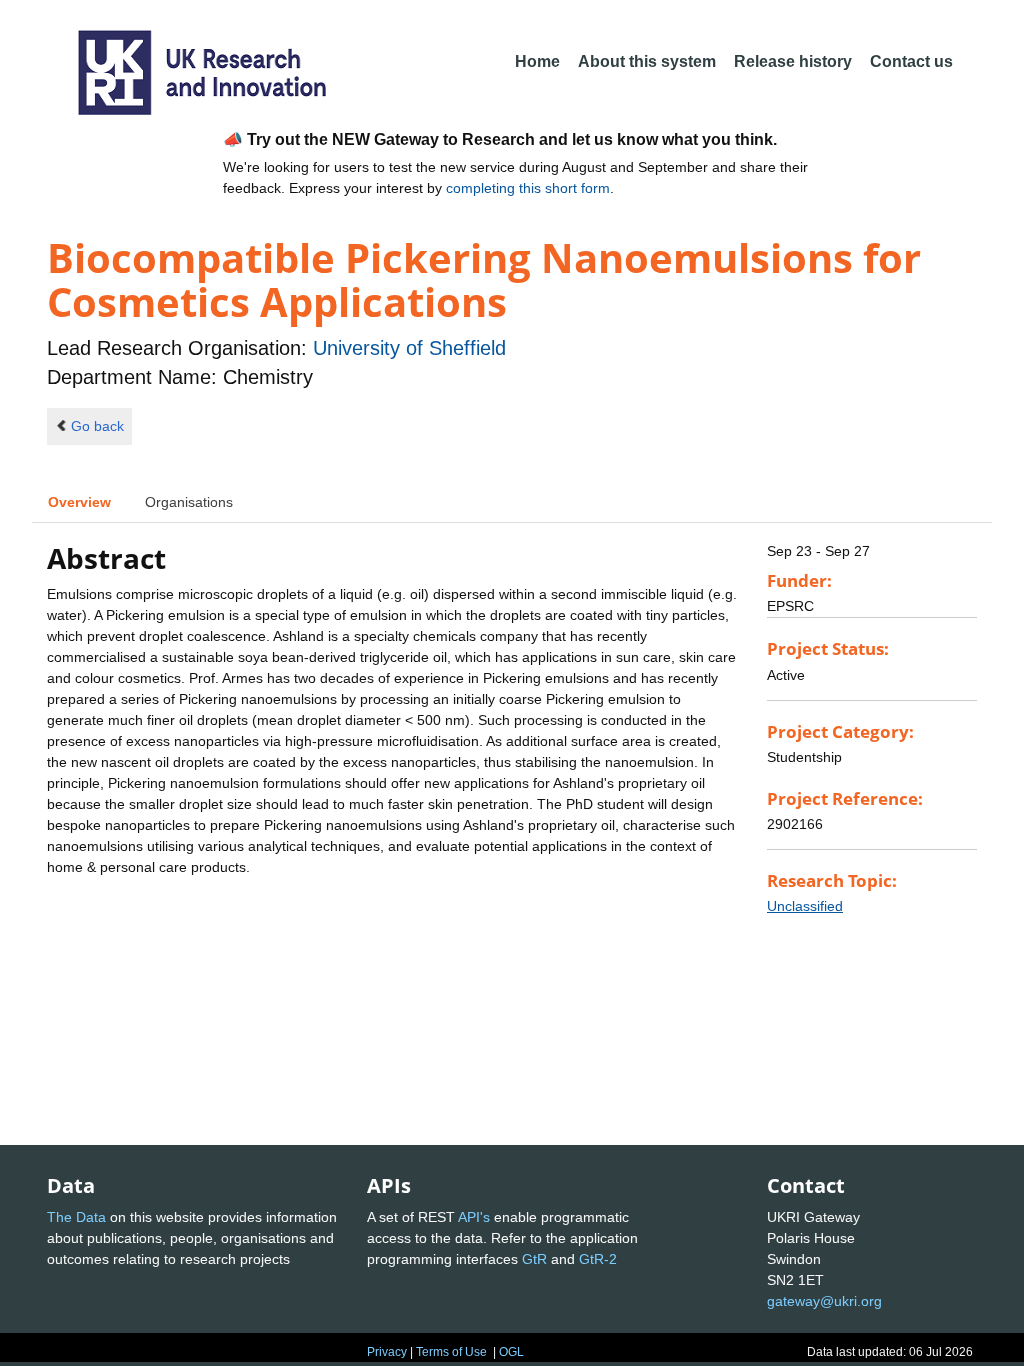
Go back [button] (97, 426)
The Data (76, 1217)
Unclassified (805, 906)
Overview (79, 502)
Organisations (189, 502)
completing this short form (528, 188)
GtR (534, 1259)
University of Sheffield (409, 348)
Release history (793, 61)
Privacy (387, 1352)
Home (537, 61)
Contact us (911, 61)
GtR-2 (598, 1259)
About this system (647, 61)
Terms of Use (451, 1352)
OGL (511, 1352)
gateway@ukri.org (824, 1301)
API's (474, 1217)
